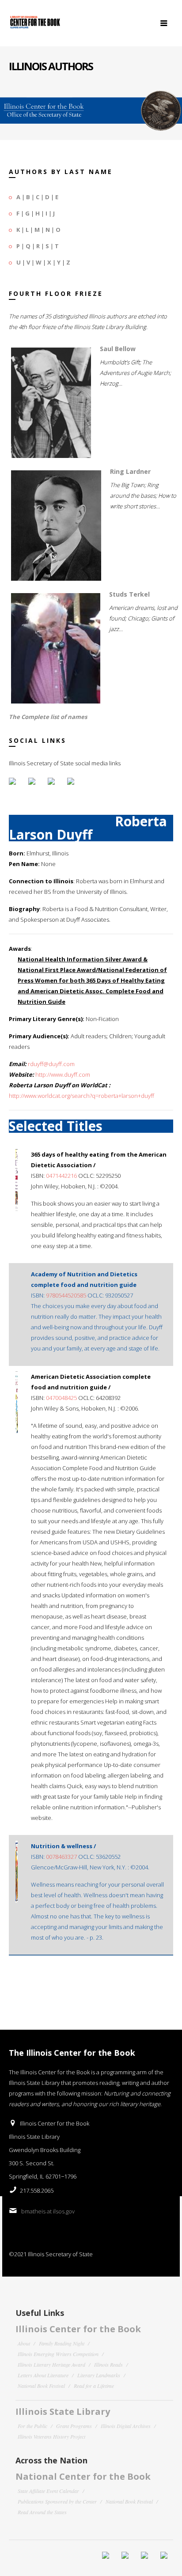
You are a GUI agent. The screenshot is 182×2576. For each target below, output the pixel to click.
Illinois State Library (63, 2411)
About (24, 2343)
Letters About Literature (43, 2375)
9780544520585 (66, 1295)
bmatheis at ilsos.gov (48, 2211)
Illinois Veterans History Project (51, 2436)
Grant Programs (74, 2426)
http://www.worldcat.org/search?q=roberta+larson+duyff (82, 1096)
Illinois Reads (108, 2364)
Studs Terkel (129, 594)
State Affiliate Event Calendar (48, 2491)
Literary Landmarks (99, 2375)
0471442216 (61, 1176)
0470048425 (61, 1398)
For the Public (32, 2426)
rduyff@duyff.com (51, 1064)
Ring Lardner (130, 471)
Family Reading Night (62, 2343)
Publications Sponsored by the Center (57, 2501)
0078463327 (61, 1857)
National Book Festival (41, 2386)
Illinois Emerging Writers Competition (58, 2354)
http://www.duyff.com (63, 1074)
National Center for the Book (83, 2476)
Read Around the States (42, 2512)
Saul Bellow (118, 349)
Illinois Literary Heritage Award (51, 2364)
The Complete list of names (48, 717)
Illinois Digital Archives (126, 2426)
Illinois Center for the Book (78, 2329)
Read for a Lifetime (94, 2386)
